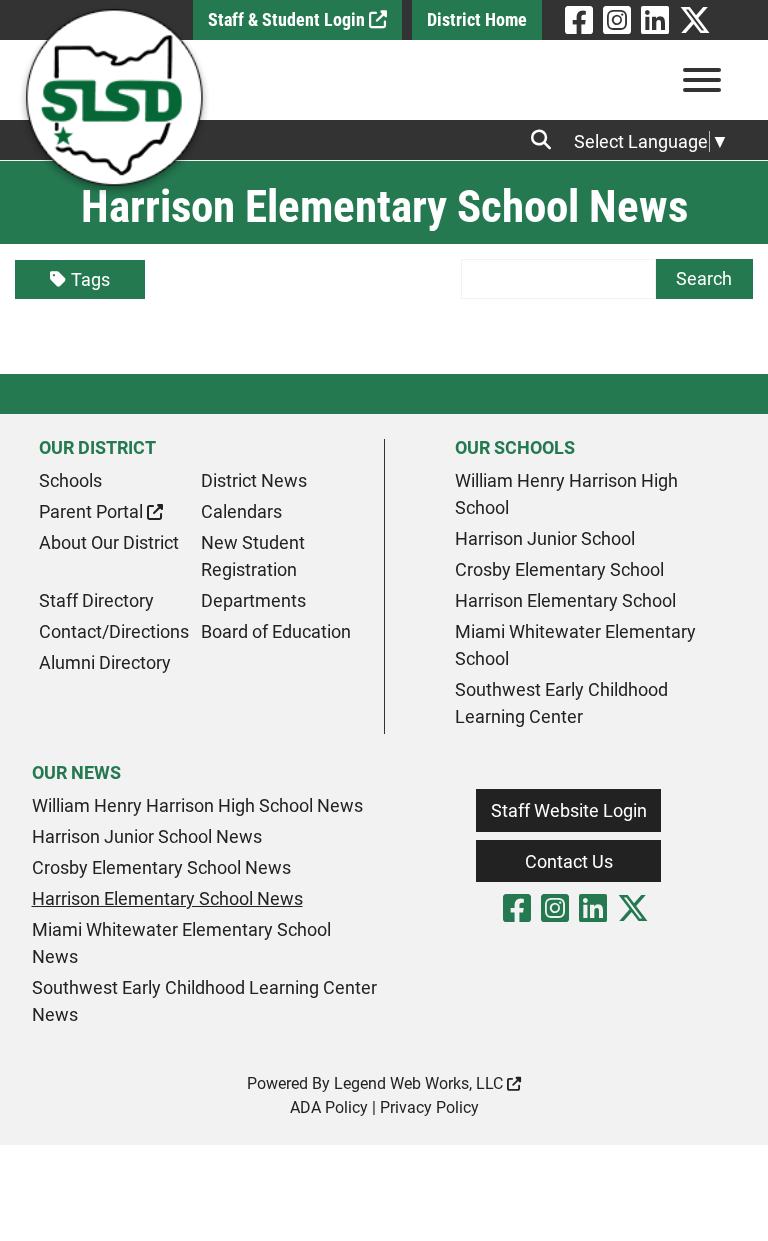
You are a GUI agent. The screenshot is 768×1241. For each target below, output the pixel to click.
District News (254, 480)
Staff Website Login (569, 810)
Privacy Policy (429, 1107)
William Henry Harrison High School (566, 494)
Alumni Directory (105, 662)
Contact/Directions (114, 631)
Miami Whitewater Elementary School (575, 645)
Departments (253, 600)
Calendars (241, 511)
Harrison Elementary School (565, 600)
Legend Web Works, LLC (420, 1083)
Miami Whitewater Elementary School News (181, 943)
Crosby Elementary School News (161, 867)
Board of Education (276, 631)
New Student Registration (253, 556)
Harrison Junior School (545, 538)
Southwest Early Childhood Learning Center (561, 703)
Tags (90, 279)
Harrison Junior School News (147, 836)
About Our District (109, 542)
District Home (477, 19)
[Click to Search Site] (547, 140)
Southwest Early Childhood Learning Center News (204, 1001)
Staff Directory (96, 600)
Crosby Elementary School (559, 569)
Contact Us (569, 861)
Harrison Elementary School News (167, 898)
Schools (70, 480)
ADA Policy (329, 1107)
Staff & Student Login (288, 19)
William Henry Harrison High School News (197, 805)
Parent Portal (93, 511)
